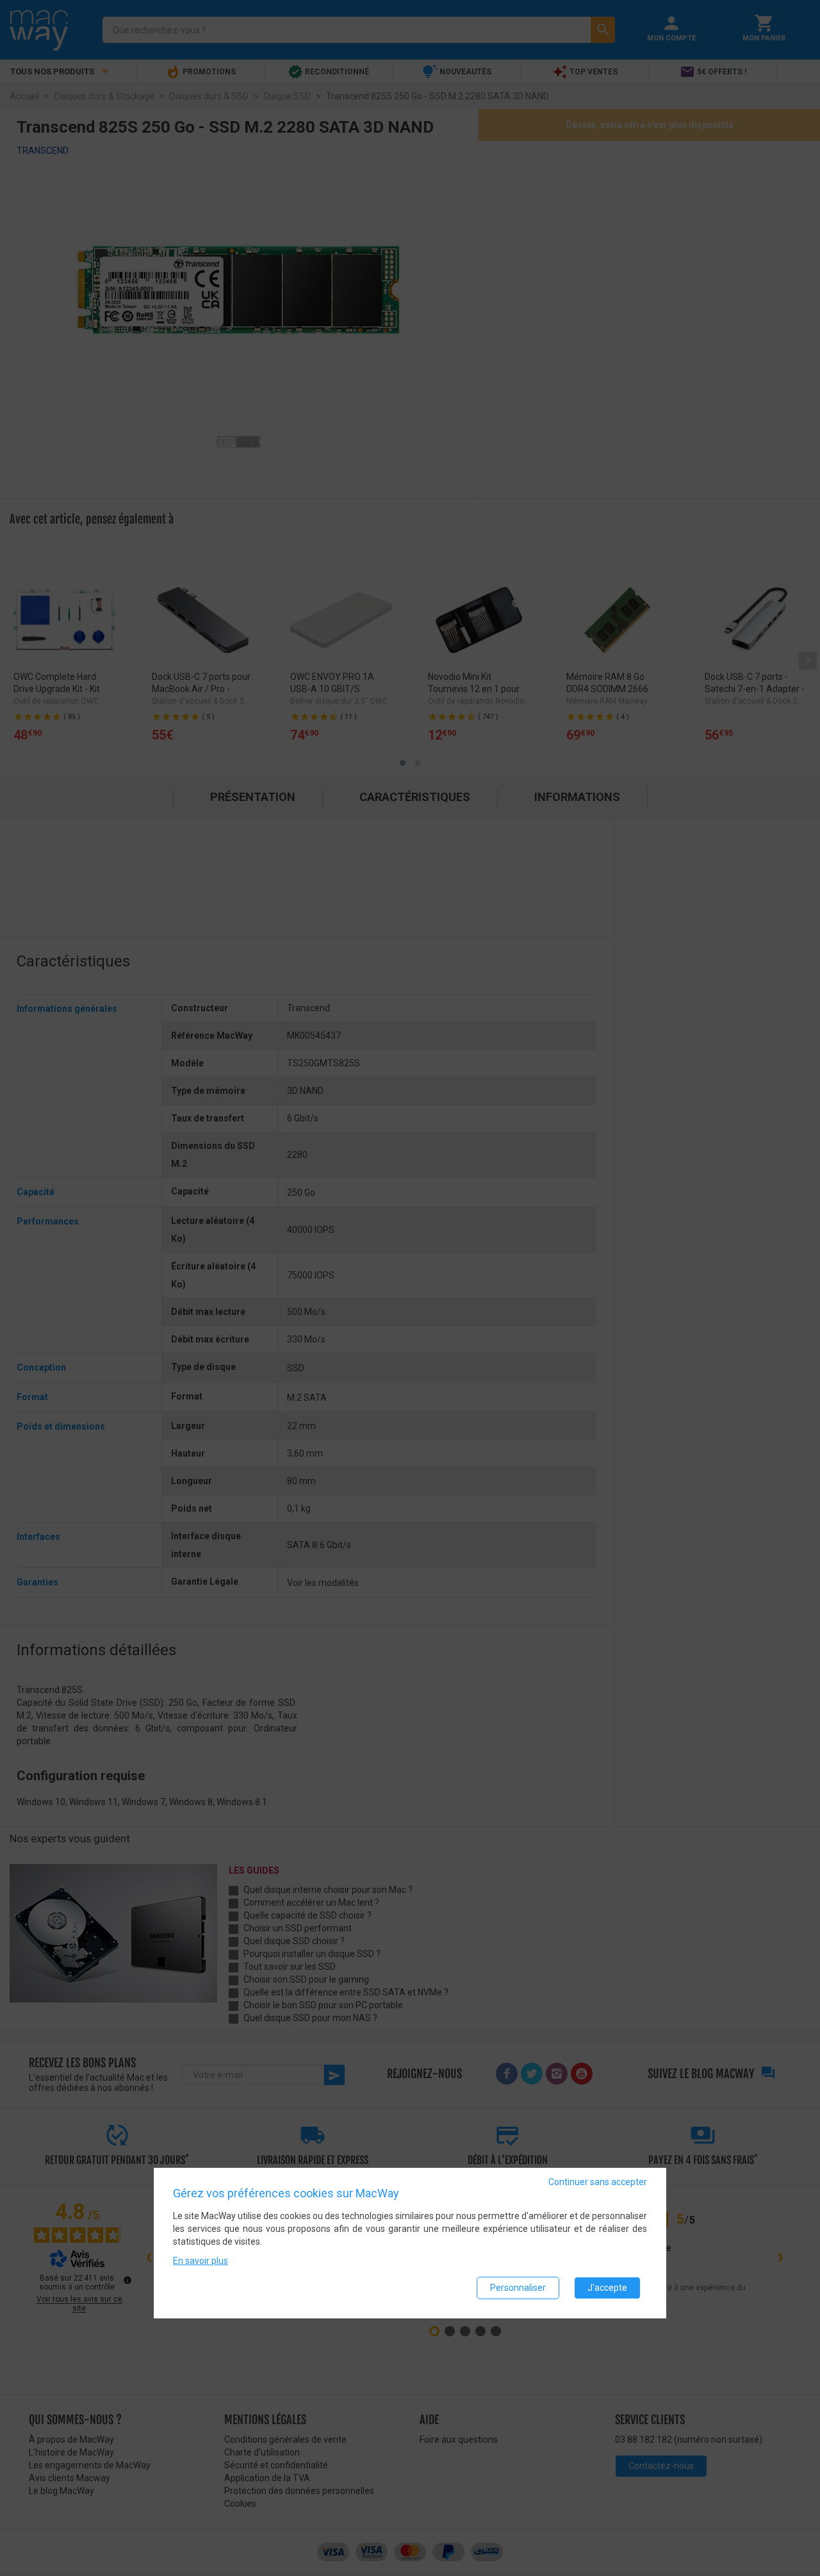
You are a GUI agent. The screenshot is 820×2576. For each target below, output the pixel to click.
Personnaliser (518, 2288)
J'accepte (607, 2288)
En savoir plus (201, 2261)
